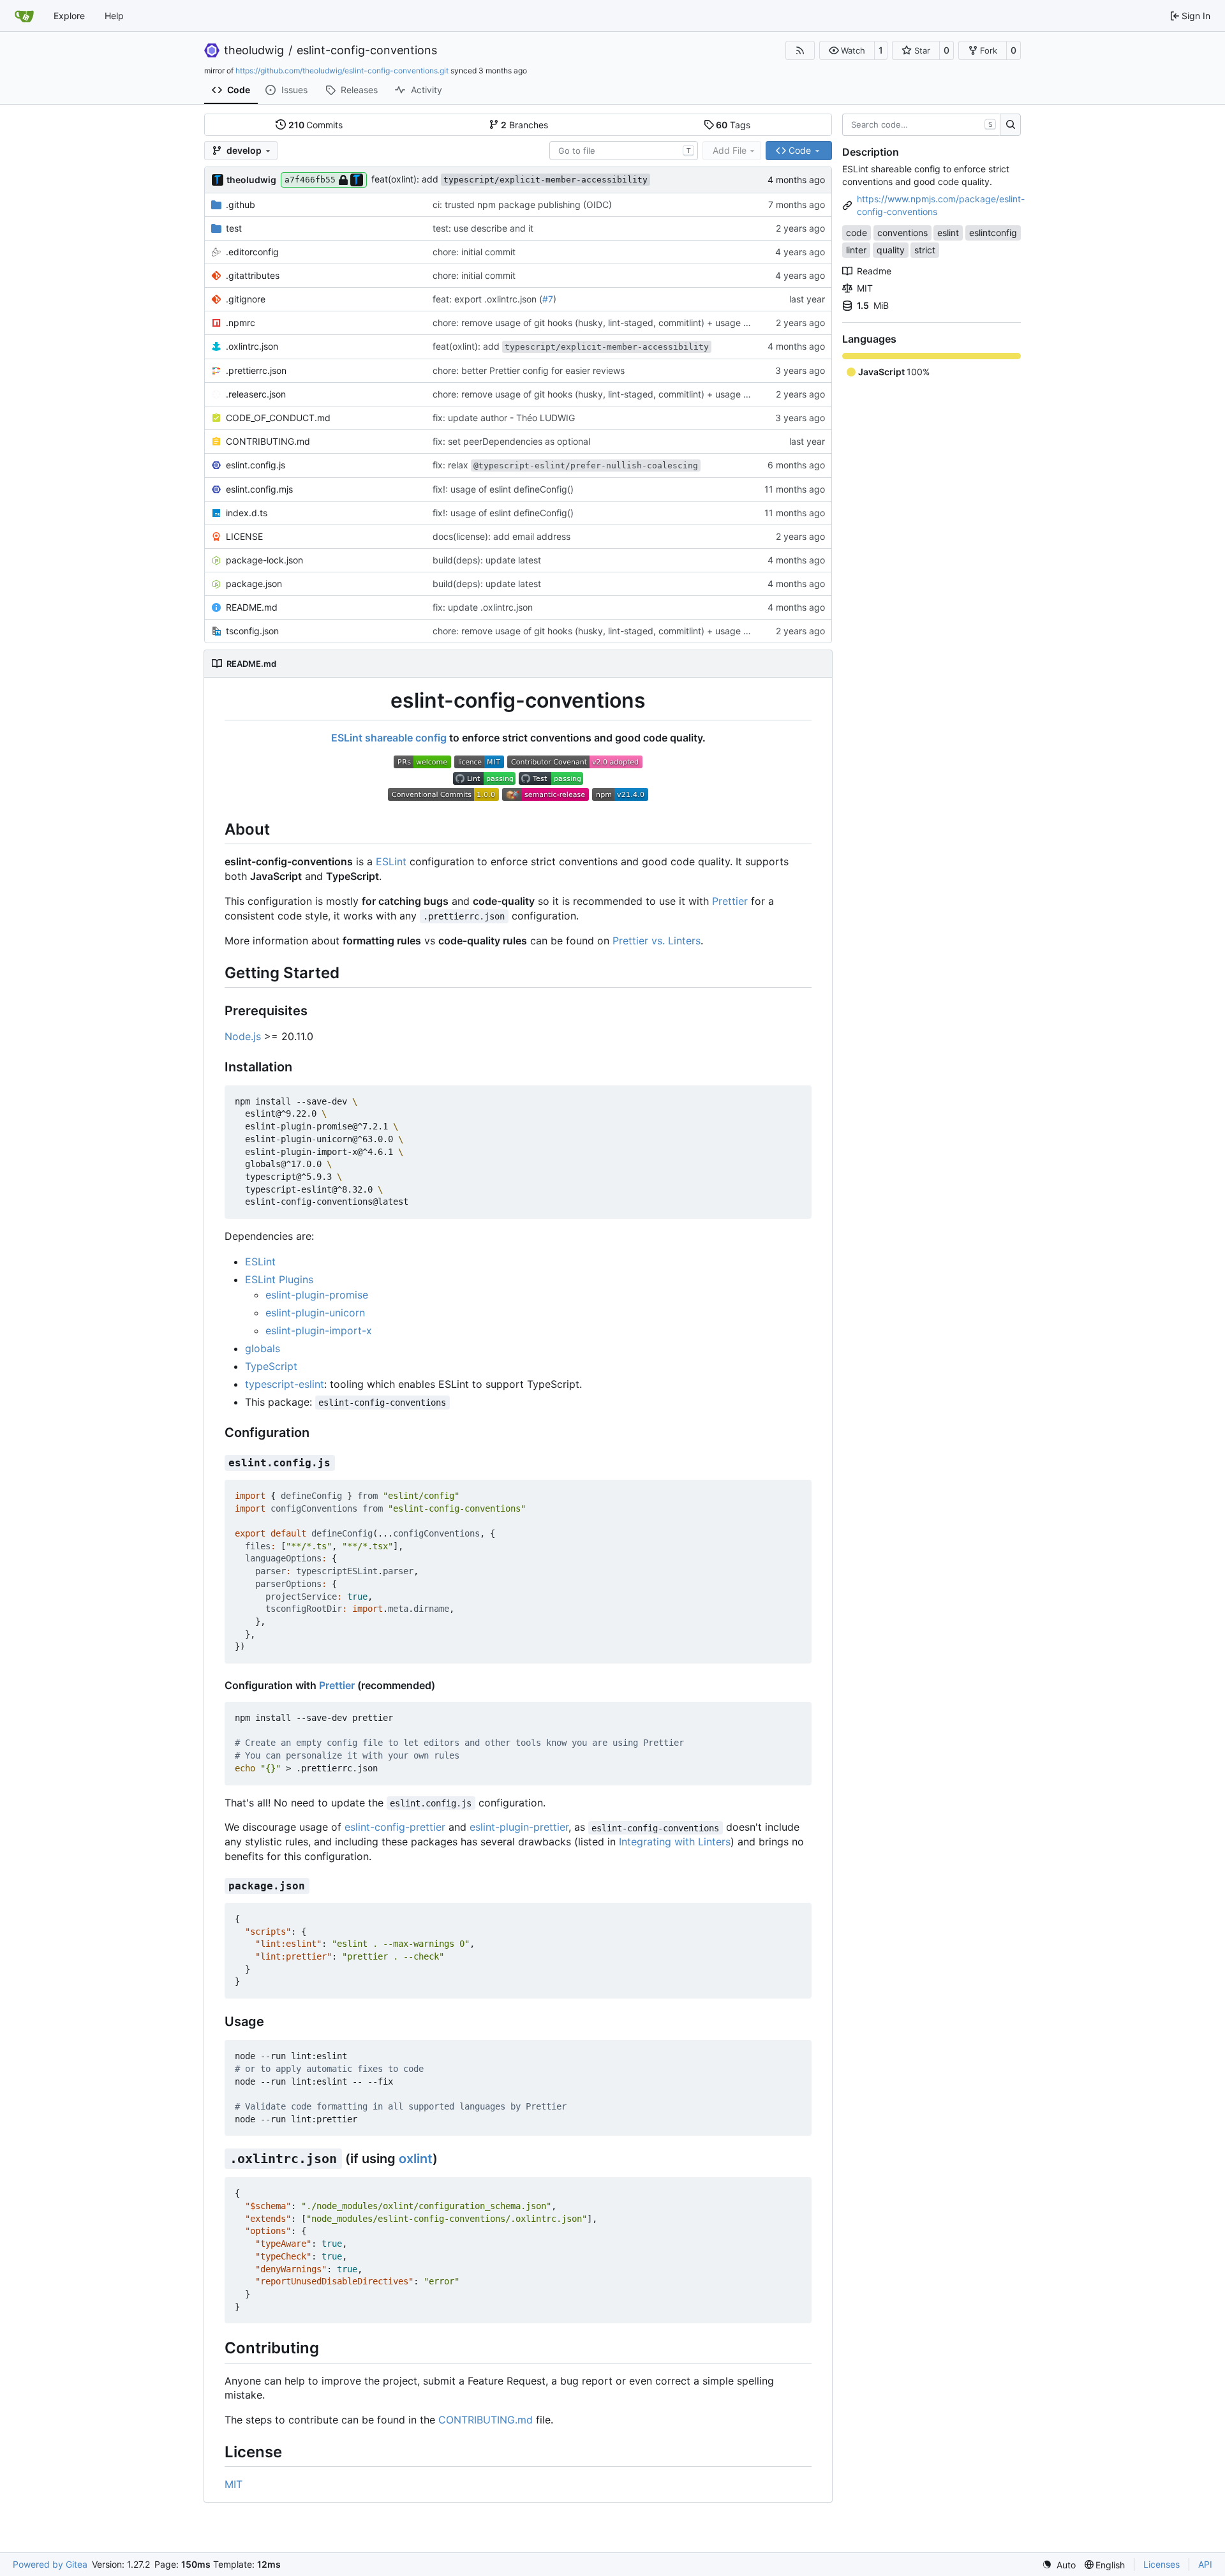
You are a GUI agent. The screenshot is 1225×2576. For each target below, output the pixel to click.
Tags (733, 125)
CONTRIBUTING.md (268, 441)
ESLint (391, 861)
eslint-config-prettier (395, 1827)
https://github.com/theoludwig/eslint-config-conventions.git (342, 71)
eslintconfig (993, 233)
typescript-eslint (285, 1384)
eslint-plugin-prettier (519, 1827)
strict (925, 250)
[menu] (1059, 2565)
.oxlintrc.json (252, 346)
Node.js (243, 1036)
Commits (316, 125)
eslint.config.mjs (259, 489)
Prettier (730, 901)
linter (856, 250)
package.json (254, 584)
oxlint (416, 2159)
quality (891, 250)
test (234, 228)
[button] (847, 50)
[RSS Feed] (800, 50)
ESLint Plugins (279, 1279)
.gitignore (246, 299)
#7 (548, 299)
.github (241, 205)
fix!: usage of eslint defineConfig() (503, 489)
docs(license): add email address (501, 536)
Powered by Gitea (50, 2564)
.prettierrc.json (256, 370)
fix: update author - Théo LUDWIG (504, 418)
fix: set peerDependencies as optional (511, 441)
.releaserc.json (256, 394)
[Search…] (1010, 125)
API (1205, 2564)
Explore (69, 16)
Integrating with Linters (675, 1842)
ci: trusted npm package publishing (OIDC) (522, 205)
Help (114, 16)
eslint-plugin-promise (317, 1295)
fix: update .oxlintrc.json (483, 607)
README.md (252, 607)
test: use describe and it (483, 228)
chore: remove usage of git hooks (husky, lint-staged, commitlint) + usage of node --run (616, 323)
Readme (874, 271)
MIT (234, 2484)
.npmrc (241, 323)
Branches (524, 125)
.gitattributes (253, 275)
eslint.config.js (256, 465)
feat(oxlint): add (509, 179)
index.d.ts (247, 513)
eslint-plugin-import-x (319, 1330)
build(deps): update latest (487, 560)
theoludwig (254, 50)
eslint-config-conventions (367, 50)
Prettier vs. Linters (657, 941)
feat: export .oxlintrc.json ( (487, 299)
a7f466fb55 (310, 180)
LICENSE (244, 536)
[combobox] (624, 151)
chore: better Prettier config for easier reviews (529, 370)
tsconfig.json (252, 631)
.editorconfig (252, 252)
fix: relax (565, 465)
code (857, 233)
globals (263, 1348)
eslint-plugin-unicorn (315, 1313)
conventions (902, 233)
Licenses (1162, 2564)
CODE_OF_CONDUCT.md (278, 418)
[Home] (24, 16)
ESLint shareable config (389, 738)
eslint (948, 233)
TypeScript (271, 1366)
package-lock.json (264, 560)
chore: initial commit (474, 252)
